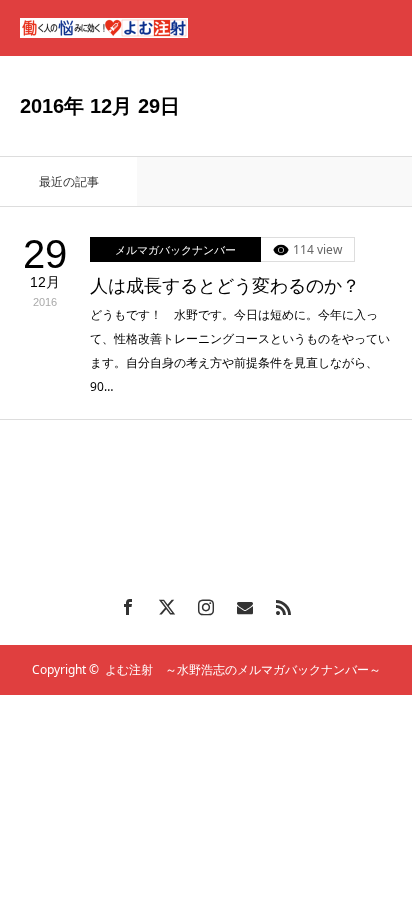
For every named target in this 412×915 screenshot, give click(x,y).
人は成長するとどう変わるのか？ (225, 286)
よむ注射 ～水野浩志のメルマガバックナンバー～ (243, 669)
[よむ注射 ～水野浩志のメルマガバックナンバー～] (104, 28)
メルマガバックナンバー (175, 249)
